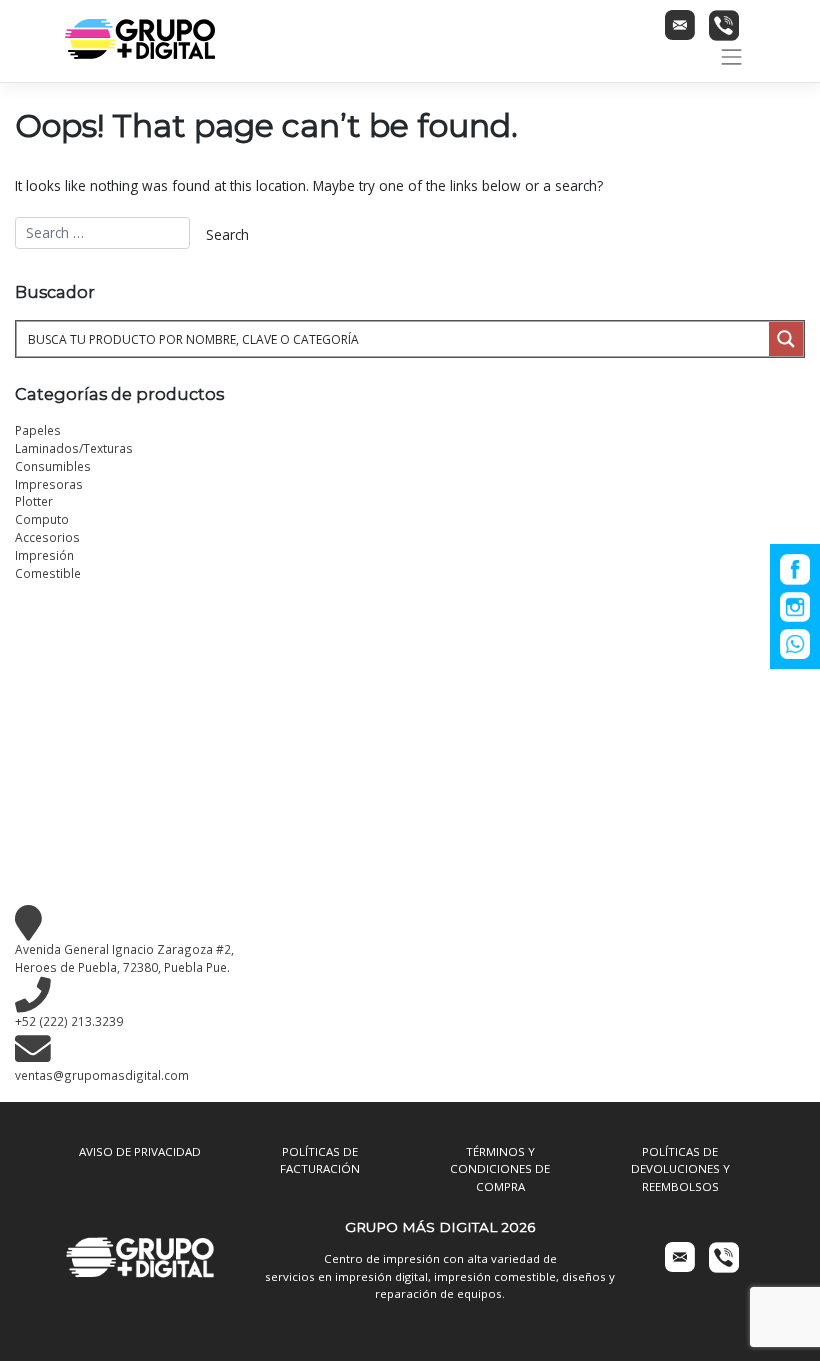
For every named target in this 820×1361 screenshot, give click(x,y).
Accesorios (47, 537)
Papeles (38, 430)
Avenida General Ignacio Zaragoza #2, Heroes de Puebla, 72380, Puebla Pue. (124, 958)
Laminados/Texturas (74, 448)
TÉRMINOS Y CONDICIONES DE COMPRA (500, 1169)
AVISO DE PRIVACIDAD (140, 1151)
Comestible (48, 573)
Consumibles (53, 466)
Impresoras (49, 484)
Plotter (34, 501)
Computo (42, 519)
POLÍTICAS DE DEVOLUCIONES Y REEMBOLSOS (680, 1169)
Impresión (44, 555)
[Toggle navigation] (732, 57)
